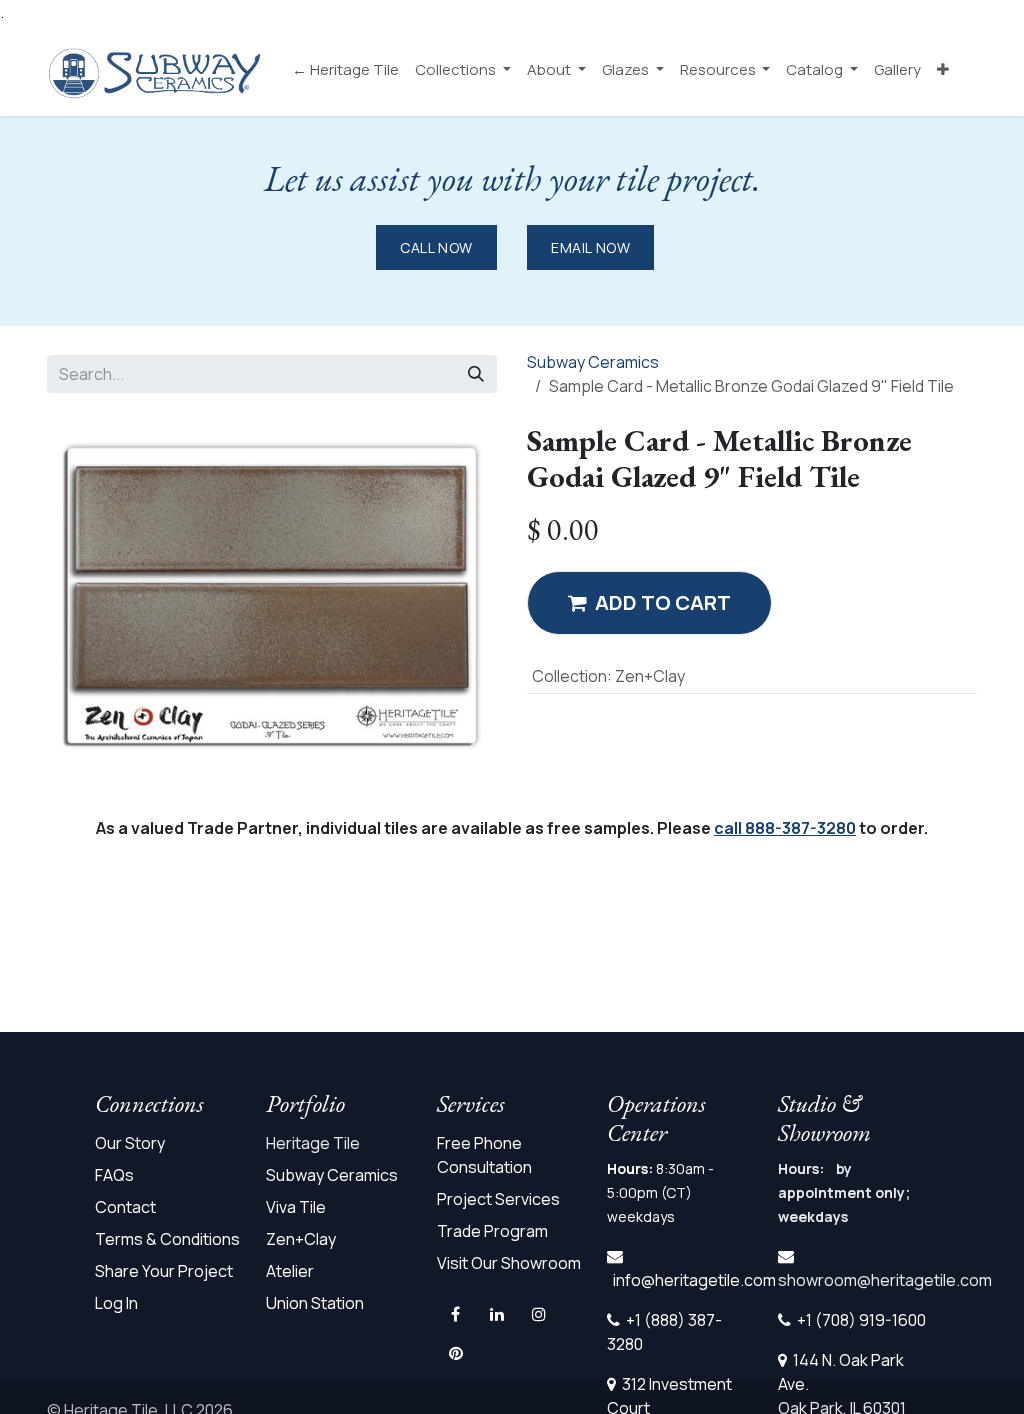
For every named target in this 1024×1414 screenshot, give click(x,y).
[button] (649, 603)
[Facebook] (456, 1314)
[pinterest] (456, 1353)
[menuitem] (345, 70)
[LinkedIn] (497, 1314)
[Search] (476, 374)
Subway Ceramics (593, 362)
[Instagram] (539, 1314)
